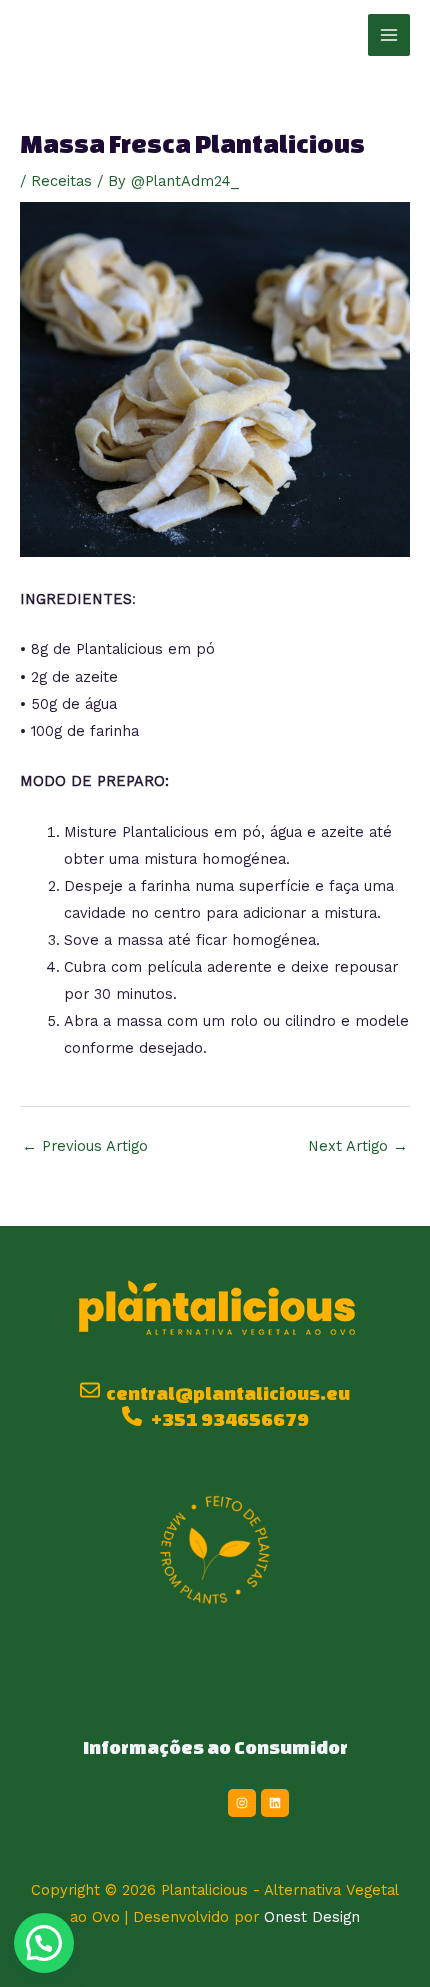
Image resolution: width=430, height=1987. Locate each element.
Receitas (61, 181)
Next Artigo (358, 1146)
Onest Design (312, 1917)
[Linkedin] (275, 1803)
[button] (44, 1943)
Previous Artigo (85, 1146)
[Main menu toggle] (389, 35)
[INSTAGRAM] (242, 1803)
